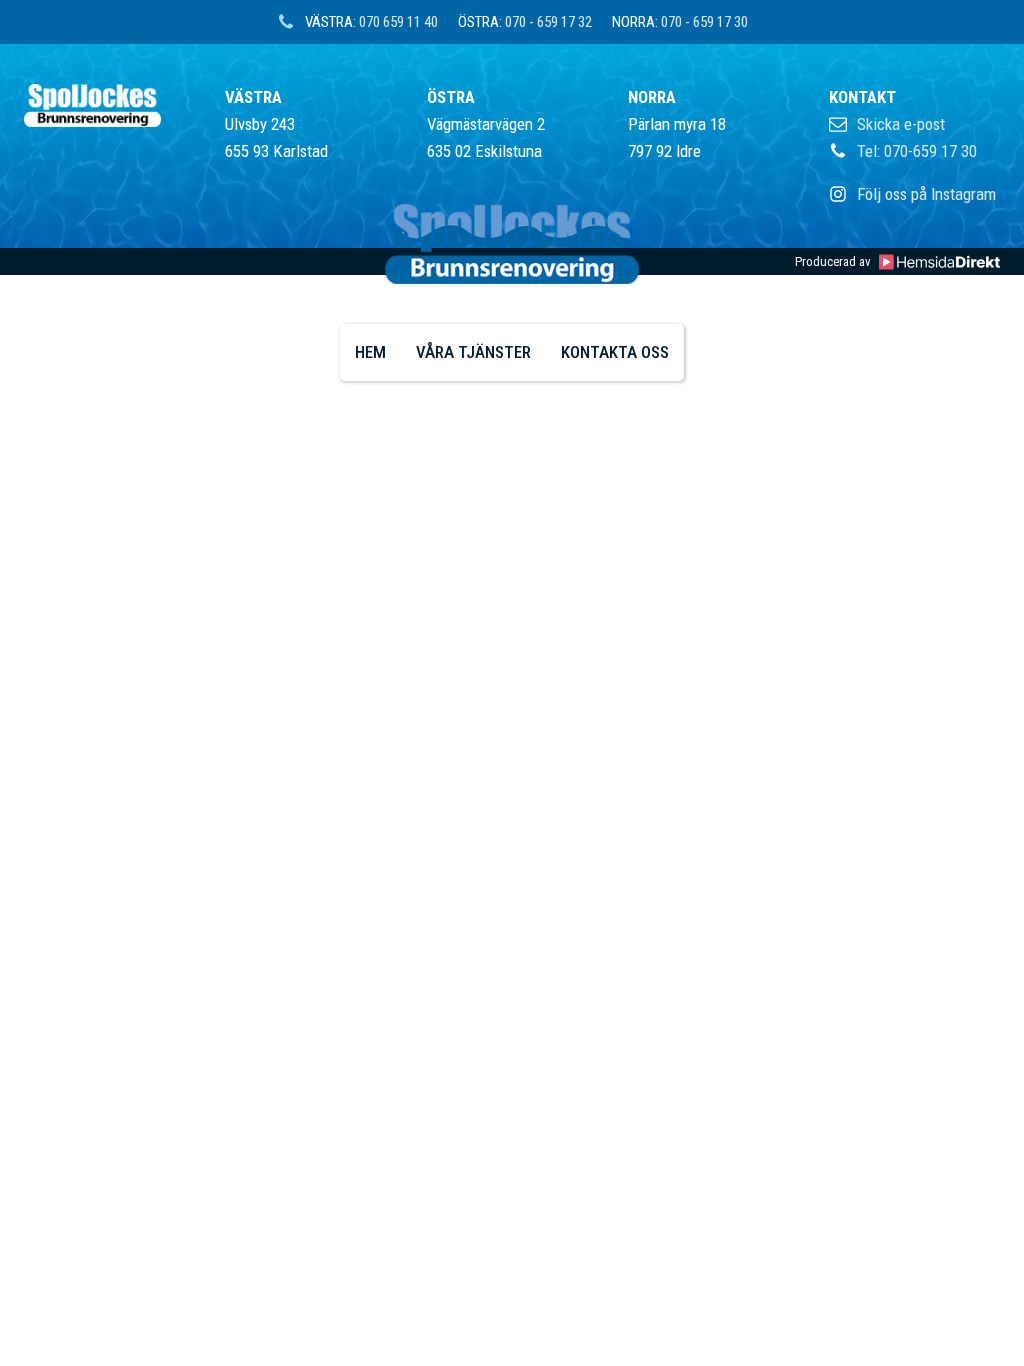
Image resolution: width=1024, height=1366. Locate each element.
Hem (370, 352)
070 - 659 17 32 (548, 22)
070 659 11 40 (398, 22)
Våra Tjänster (473, 352)
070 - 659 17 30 (704, 22)
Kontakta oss (615, 352)
